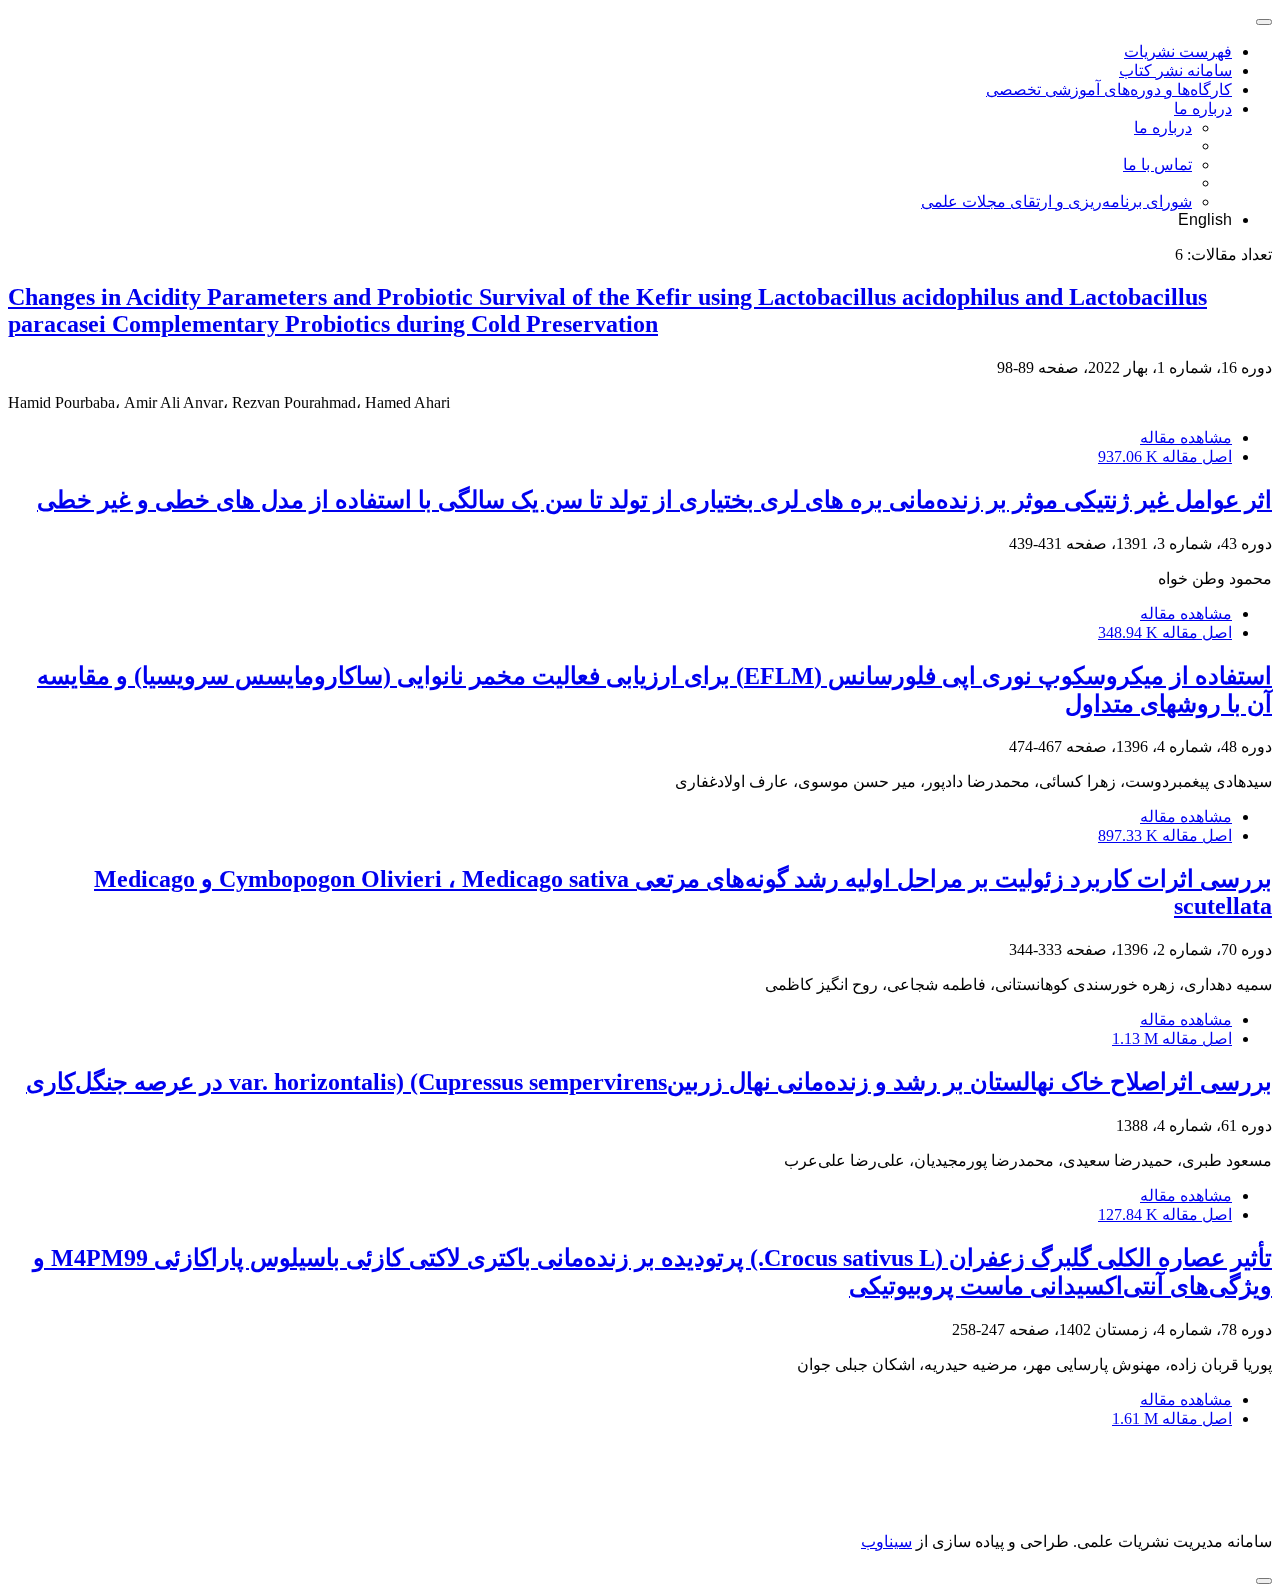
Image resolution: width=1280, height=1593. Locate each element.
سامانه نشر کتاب (1175, 70)
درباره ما (1203, 108)
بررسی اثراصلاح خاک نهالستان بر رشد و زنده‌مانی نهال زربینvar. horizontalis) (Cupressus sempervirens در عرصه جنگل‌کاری (649, 1082)
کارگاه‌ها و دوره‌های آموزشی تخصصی (1109, 89)
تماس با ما (1157, 164)
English (1205, 219)
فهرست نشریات (1178, 51)
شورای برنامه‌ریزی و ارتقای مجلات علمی (1056, 201)
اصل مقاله (1165, 456)
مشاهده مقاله (1186, 437)
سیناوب (886, 1541)
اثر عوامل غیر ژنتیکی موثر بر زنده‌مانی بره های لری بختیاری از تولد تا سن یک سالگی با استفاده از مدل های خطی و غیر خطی (654, 500)
